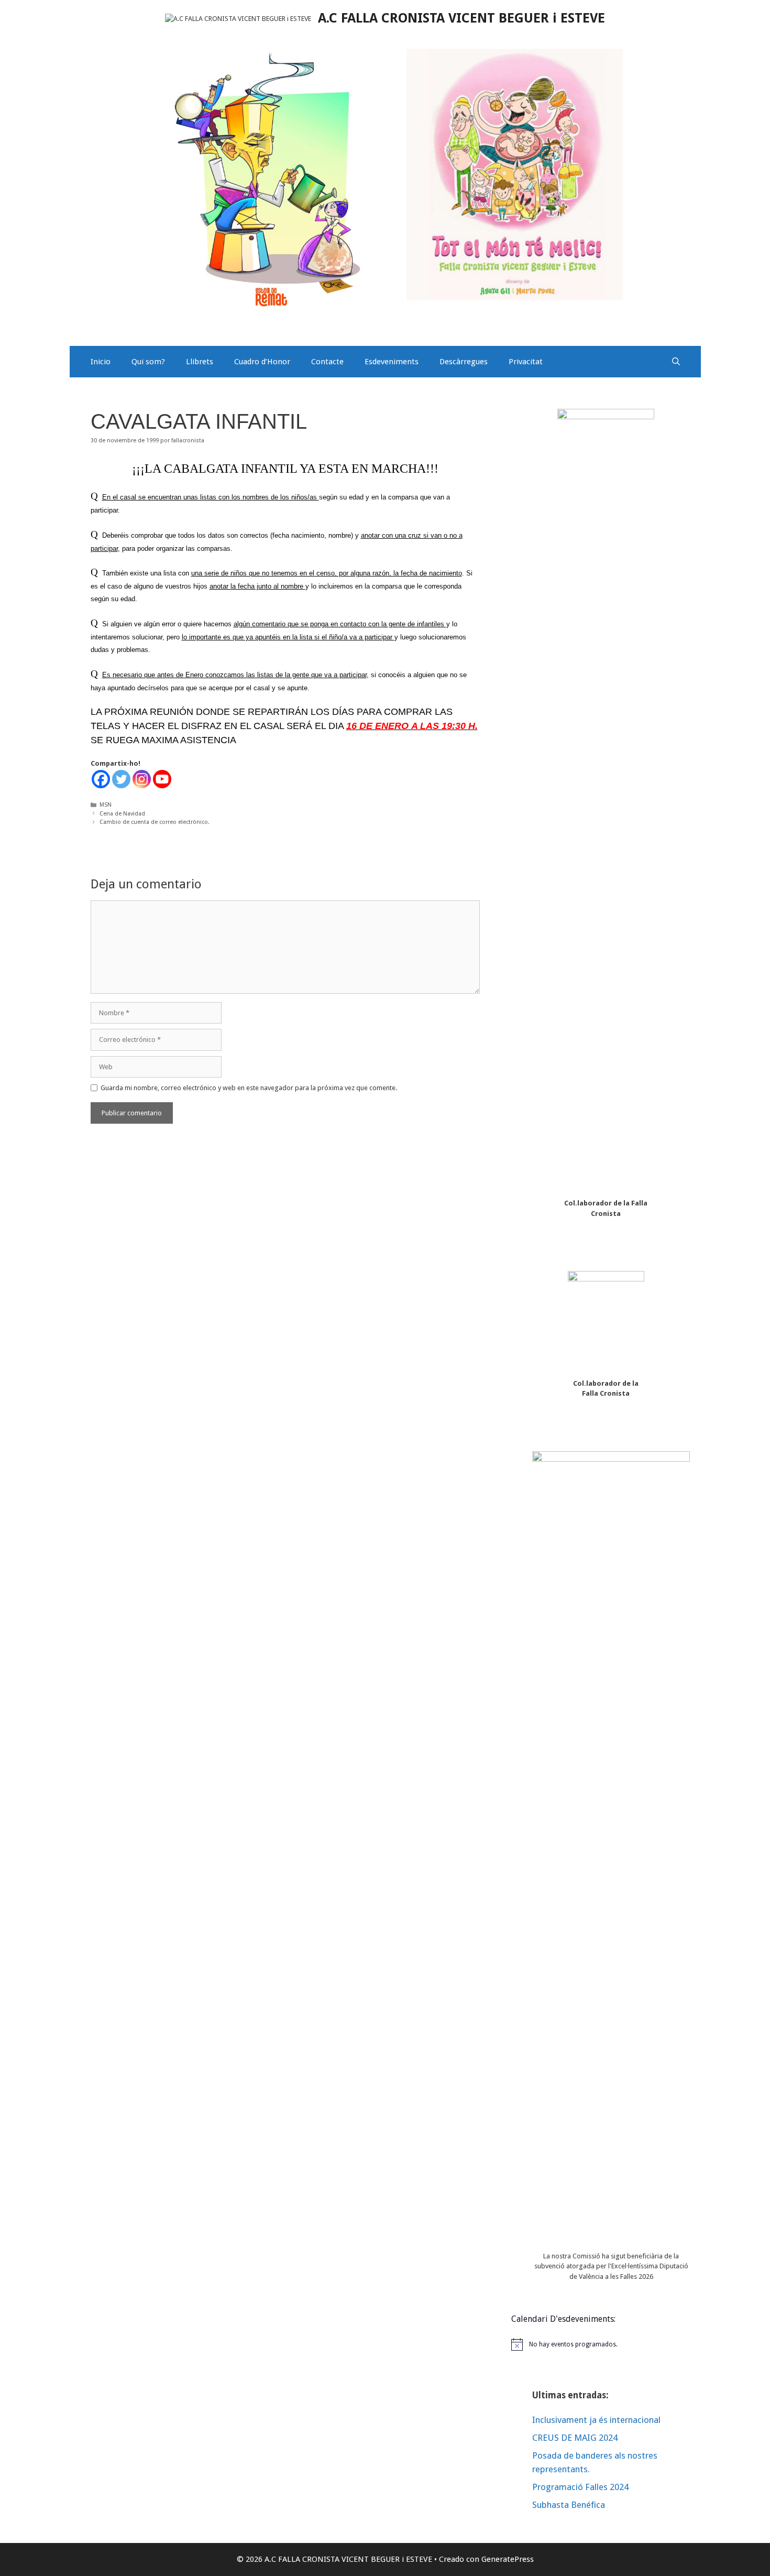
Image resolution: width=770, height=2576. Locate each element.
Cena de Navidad (122, 814)
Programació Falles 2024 (580, 2487)
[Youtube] (162, 779)
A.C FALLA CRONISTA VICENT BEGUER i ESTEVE (461, 18)
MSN (106, 805)
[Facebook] (101, 779)
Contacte (327, 362)
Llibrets (200, 362)
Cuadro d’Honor (262, 362)
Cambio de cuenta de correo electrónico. (155, 822)
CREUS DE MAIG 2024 (575, 2438)
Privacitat (526, 362)
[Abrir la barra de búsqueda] (676, 362)
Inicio (101, 362)
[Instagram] (142, 779)
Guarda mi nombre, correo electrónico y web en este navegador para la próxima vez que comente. (249, 1088)
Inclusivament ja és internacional (596, 2420)
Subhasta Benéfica (569, 2505)
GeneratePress (508, 2559)
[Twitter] (121, 779)
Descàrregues (464, 362)
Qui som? (148, 362)
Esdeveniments (392, 362)
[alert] (606, 2344)
